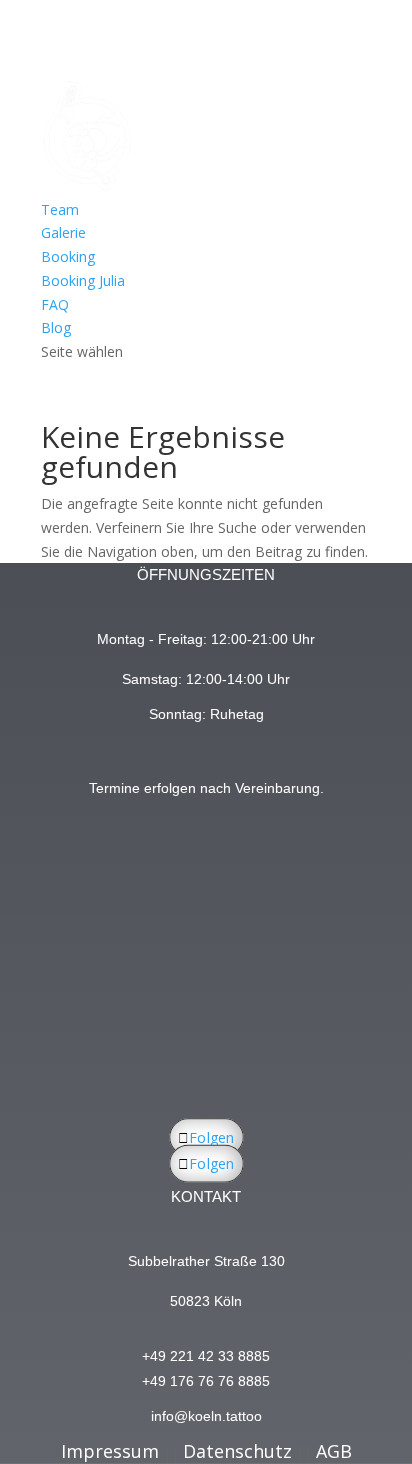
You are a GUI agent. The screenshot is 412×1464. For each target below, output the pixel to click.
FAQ (55, 304)
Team (60, 209)
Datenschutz (237, 1451)
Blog (56, 327)
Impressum (110, 1451)
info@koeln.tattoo (206, 1416)
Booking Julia (83, 280)
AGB (334, 1451)
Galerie (63, 232)
